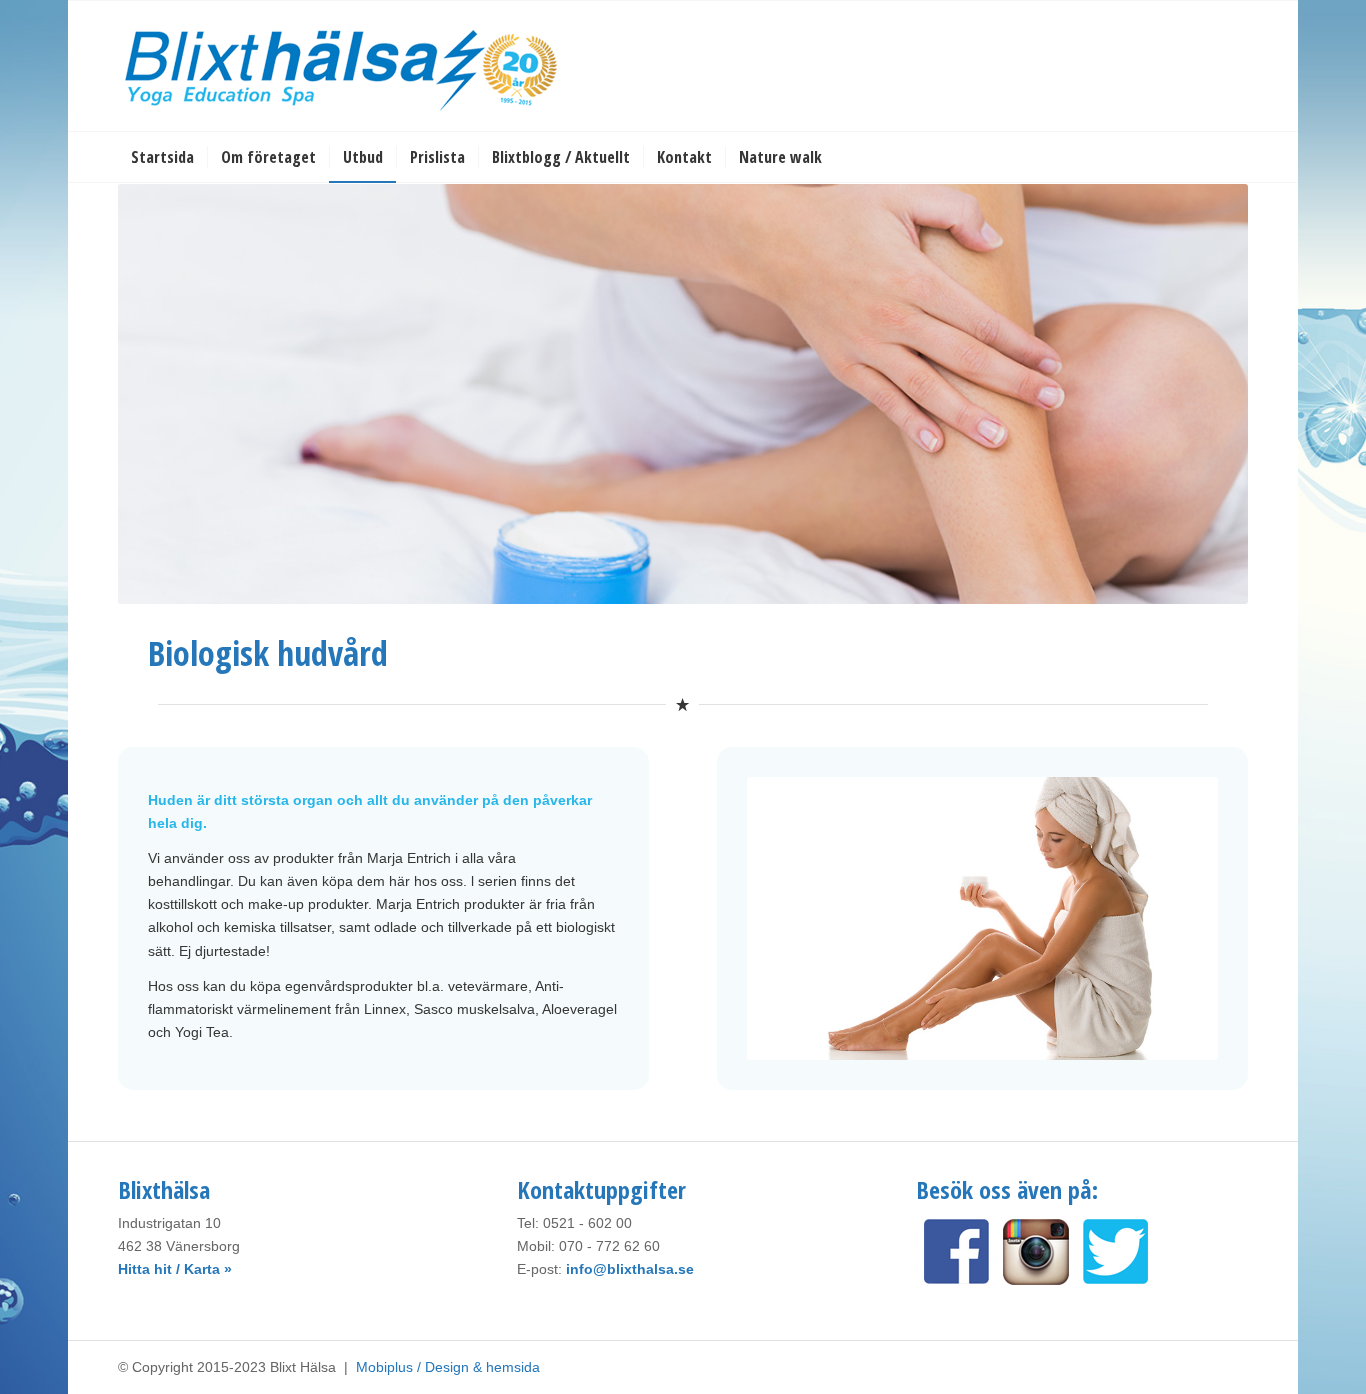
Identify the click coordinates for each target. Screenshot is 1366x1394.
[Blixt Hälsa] (343, 66)
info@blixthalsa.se (630, 1269)
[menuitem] (162, 157)
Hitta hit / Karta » (175, 1269)
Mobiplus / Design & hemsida (448, 1367)
